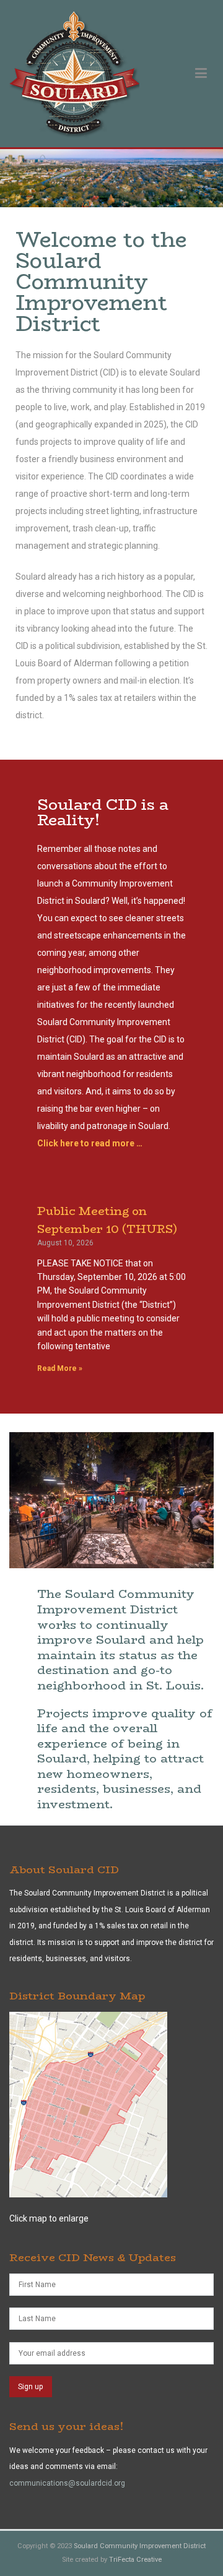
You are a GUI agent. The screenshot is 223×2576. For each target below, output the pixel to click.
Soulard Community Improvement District (140, 2546)
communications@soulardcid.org (67, 2483)
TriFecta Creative (135, 2560)
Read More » (60, 1368)
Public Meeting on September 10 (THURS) (107, 1220)
